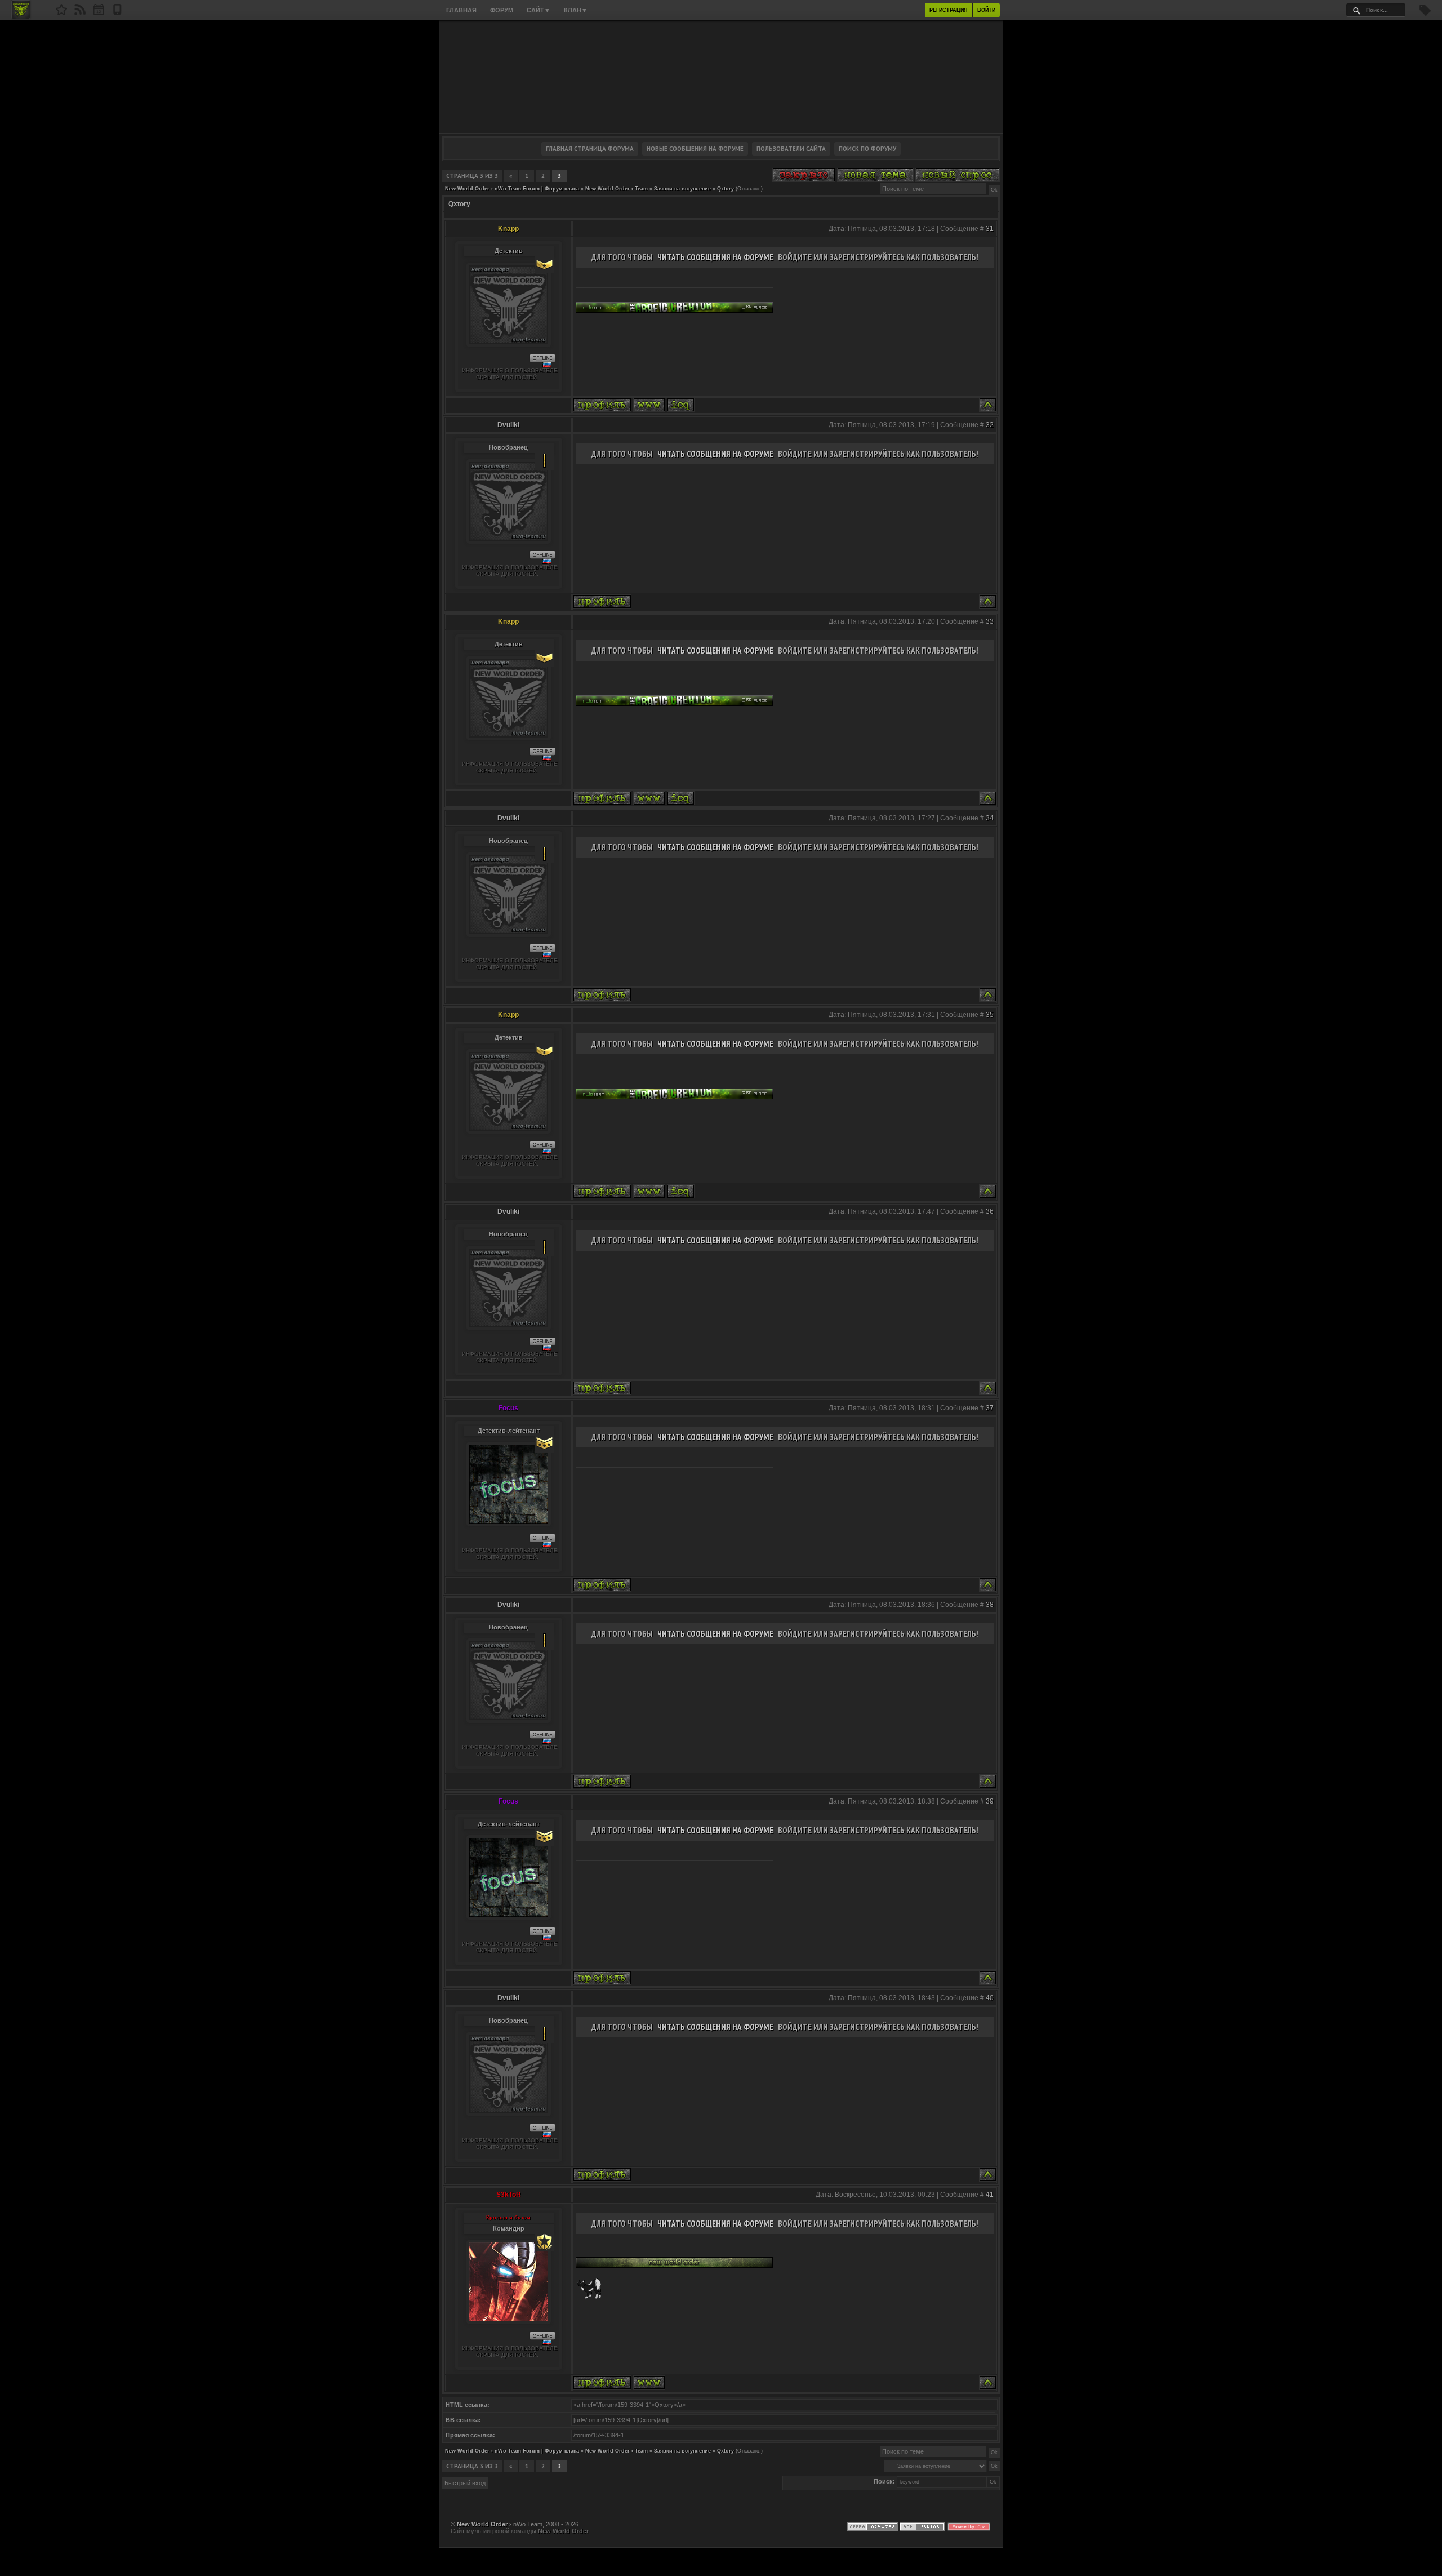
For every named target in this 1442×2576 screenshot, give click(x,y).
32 (990, 425)
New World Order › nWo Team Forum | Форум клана (512, 189)
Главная (461, 10)
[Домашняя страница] (649, 405)
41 (990, 2195)
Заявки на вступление (682, 189)
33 (990, 621)
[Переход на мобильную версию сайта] (117, 13)
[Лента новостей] (80, 13)
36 (990, 1211)
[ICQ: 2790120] (681, 405)
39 (990, 1801)
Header (721, 77)
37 (990, 1408)
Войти (986, 10)
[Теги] (1425, 14)
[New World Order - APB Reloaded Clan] (61, 13)
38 (990, 1605)
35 (990, 1015)
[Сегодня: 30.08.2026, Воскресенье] (99, 13)
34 (990, 818)
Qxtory (726, 189)
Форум (502, 10)
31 (990, 229)
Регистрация (948, 10)
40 (990, 1998)
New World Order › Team (617, 189)
